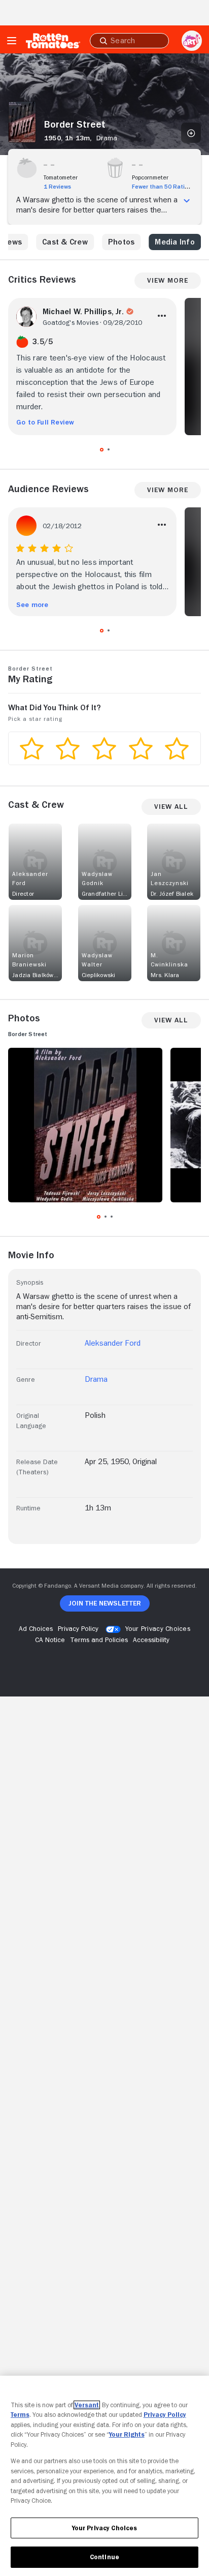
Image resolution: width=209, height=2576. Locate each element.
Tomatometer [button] (61, 177)
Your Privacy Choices (158, 1628)
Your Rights (127, 2434)
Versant (87, 2405)
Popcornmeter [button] (150, 177)
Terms (20, 2415)
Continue (104, 2557)
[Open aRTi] (192, 41)
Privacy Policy (165, 2415)
